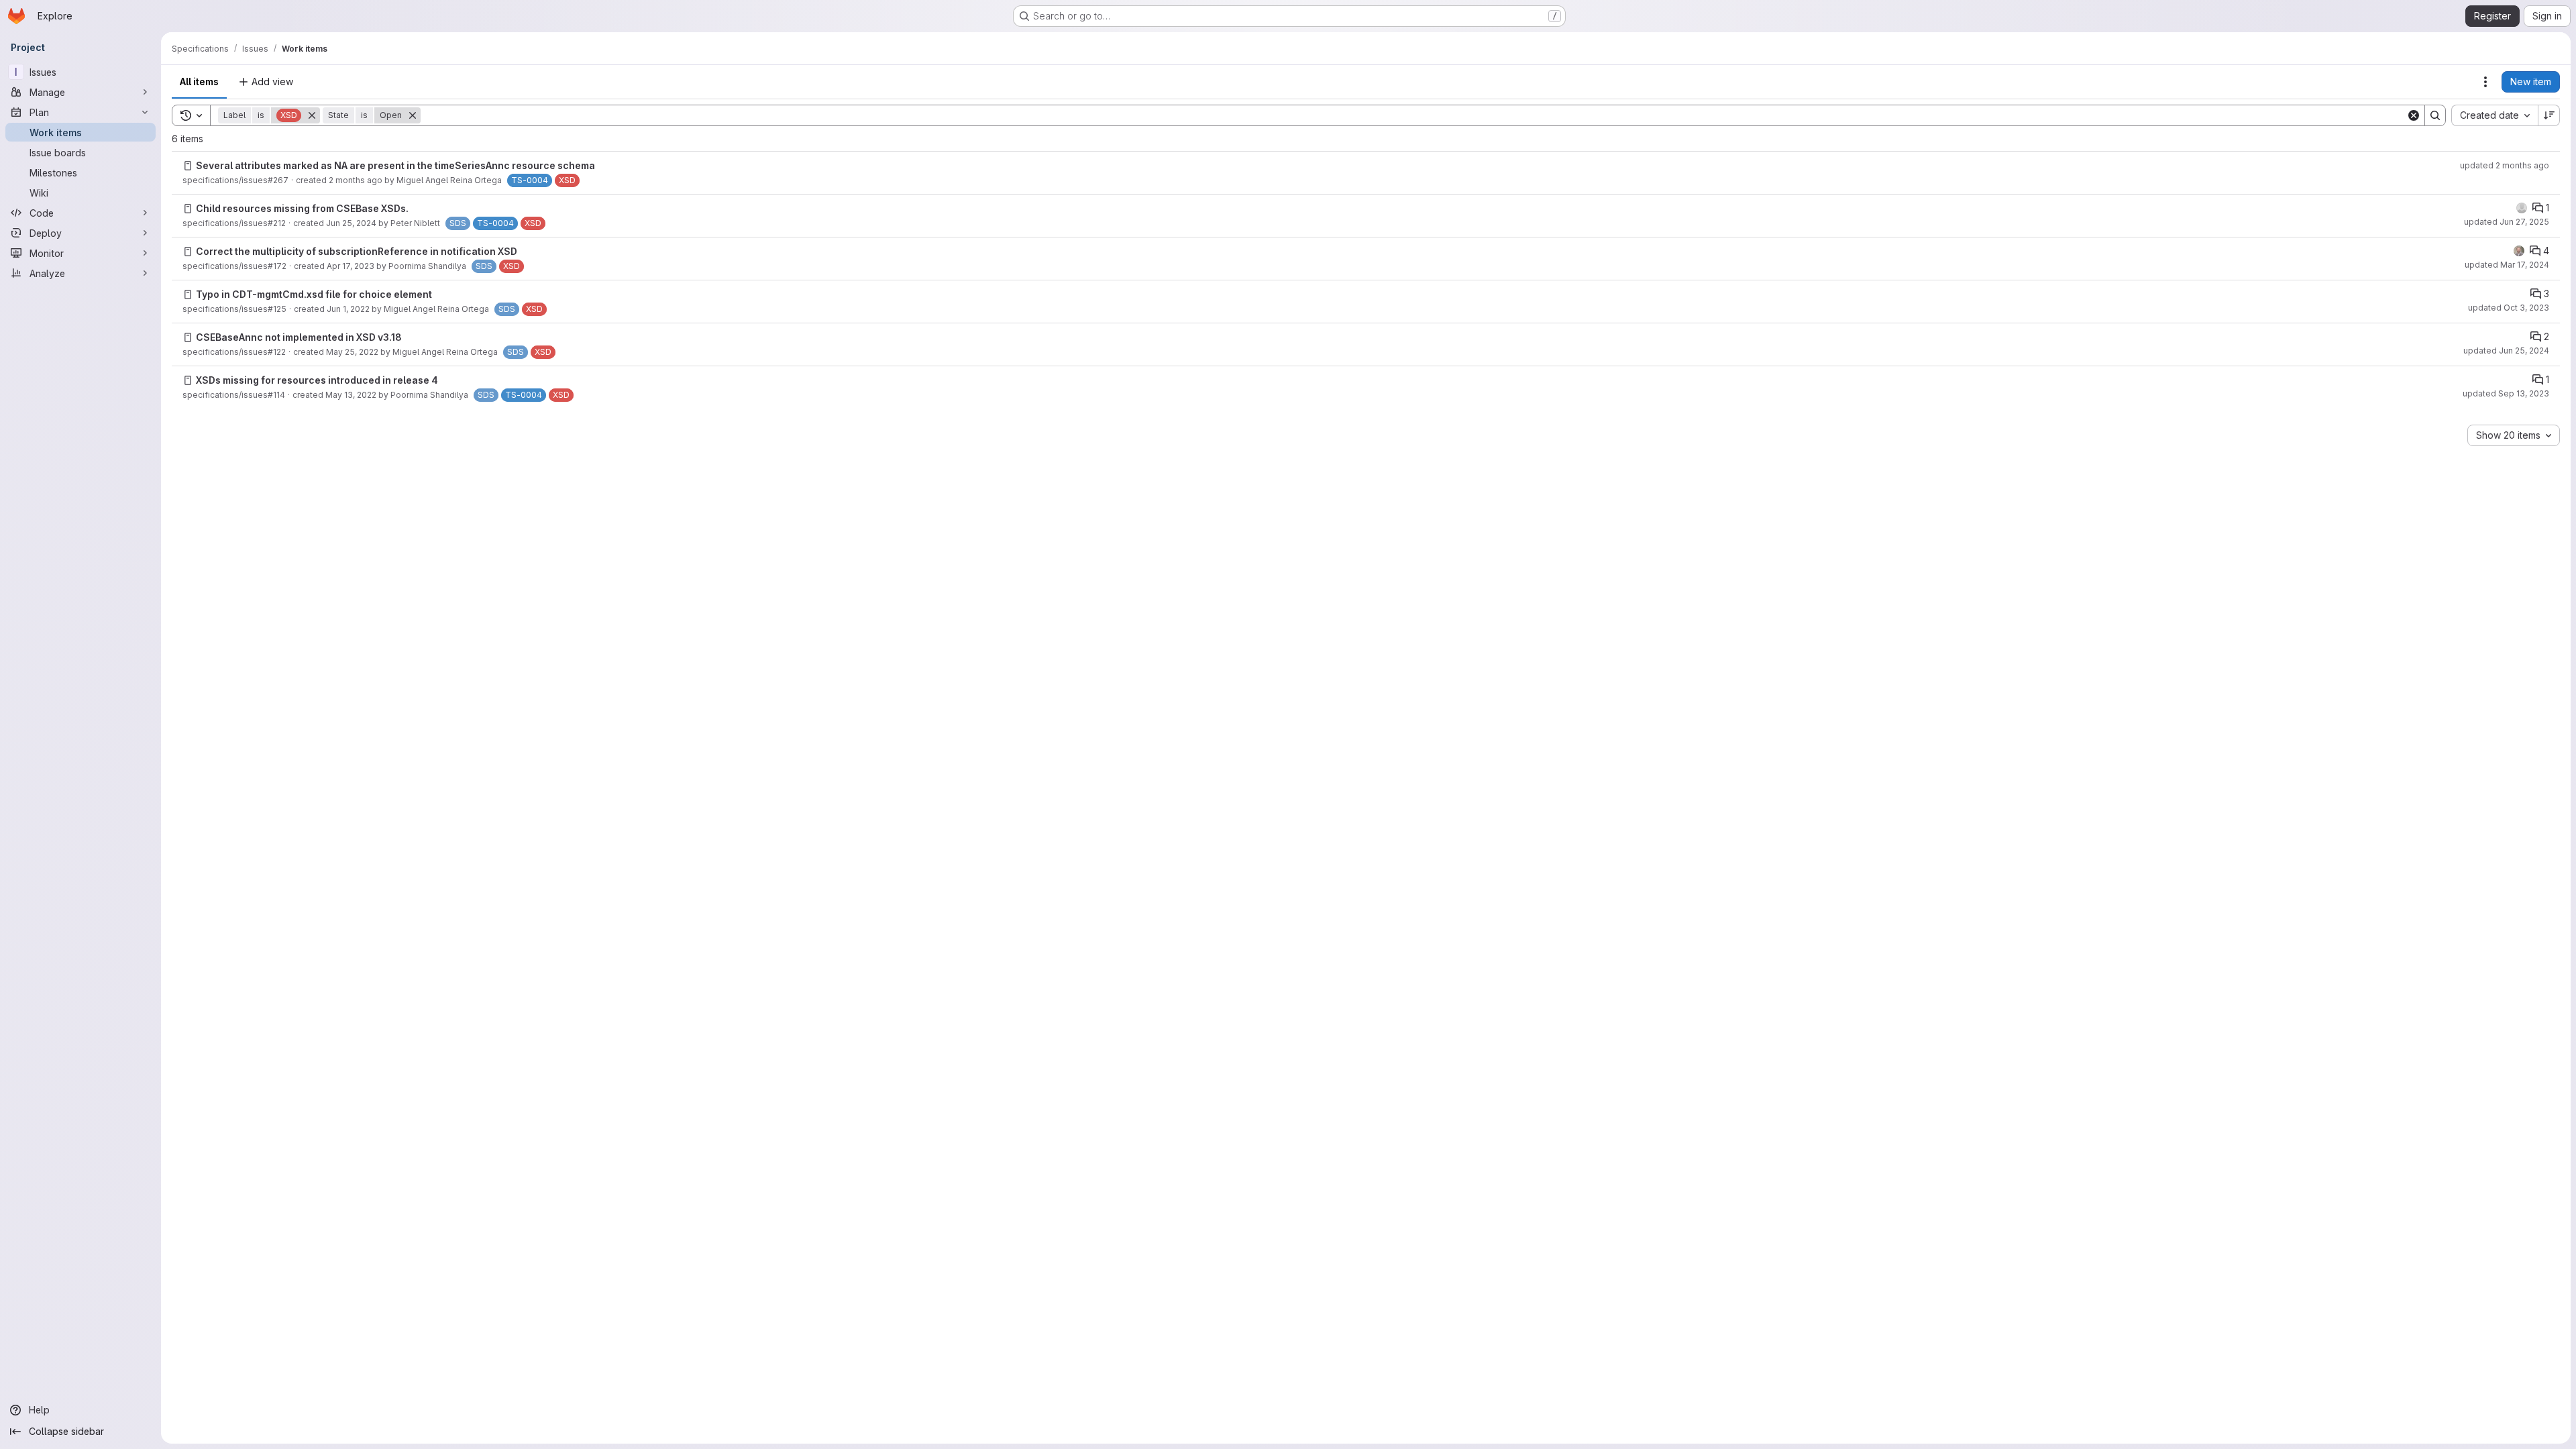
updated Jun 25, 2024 (2506, 351)
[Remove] (312, 115)
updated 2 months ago (2505, 165)
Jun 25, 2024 (351, 223)
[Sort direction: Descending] (2549, 115)
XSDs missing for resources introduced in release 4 (317, 380)
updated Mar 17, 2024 (2507, 265)
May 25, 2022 (352, 352)
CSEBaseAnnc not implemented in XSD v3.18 (299, 337)
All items (199, 82)
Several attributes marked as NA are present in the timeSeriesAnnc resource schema (395, 165)
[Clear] (2414, 115)
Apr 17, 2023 (351, 266)
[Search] (2435, 115)
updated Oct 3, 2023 (2509, 308)
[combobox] (2494, 115)
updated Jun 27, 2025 (2507, 222)
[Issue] (188, 166)
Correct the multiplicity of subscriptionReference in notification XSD (357, 251)
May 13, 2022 (351, 395)
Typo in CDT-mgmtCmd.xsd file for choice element (314, 294)
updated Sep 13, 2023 (2506, 393)
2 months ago (356, 180)
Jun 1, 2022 (348, 309)
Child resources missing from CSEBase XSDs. (302, 208)
